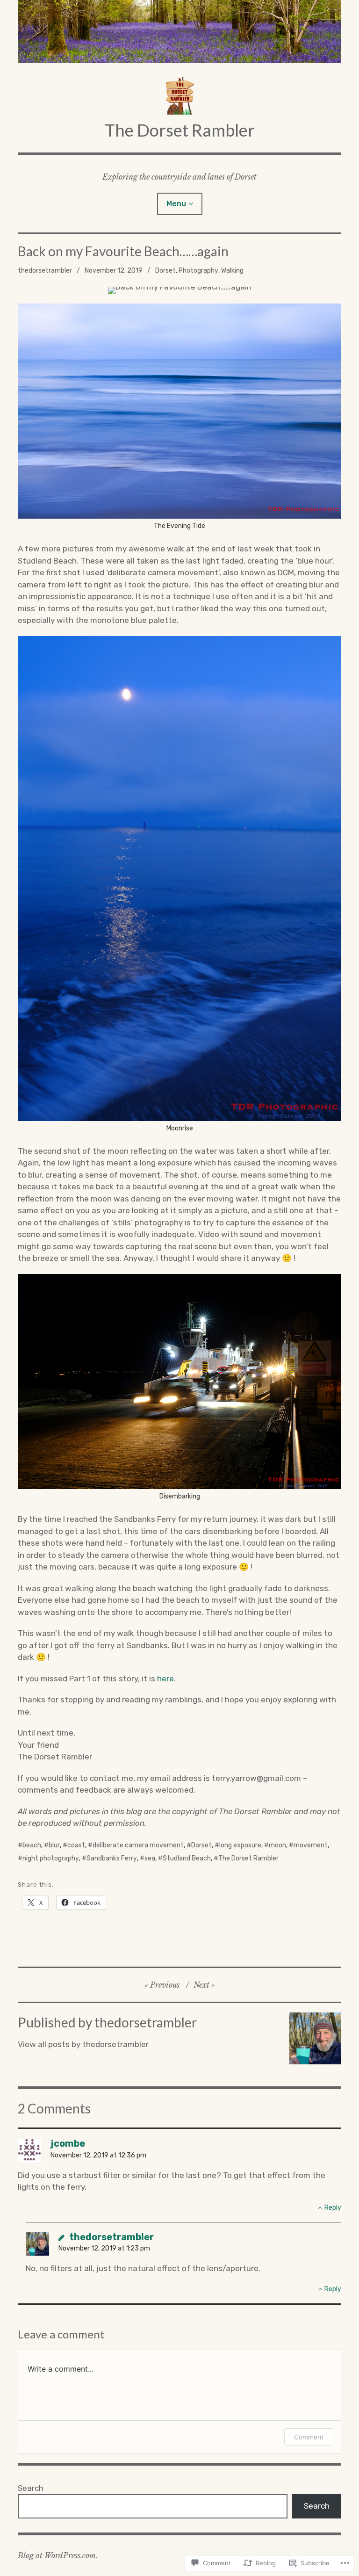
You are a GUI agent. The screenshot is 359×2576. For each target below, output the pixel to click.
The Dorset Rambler (180, 130)
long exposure (240, 1845)
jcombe (68, 2143)
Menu (176, 204)
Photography (198, 271)
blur (54, 1845)
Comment (309, 2437)
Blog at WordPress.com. (58, 2555)
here (165, 1679)
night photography (51, 1858)
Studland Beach (187, 1858)
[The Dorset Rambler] (179, 32)
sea (150, 1858)
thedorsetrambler (45, 271)
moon (277, 1845)
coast (76, 1845)
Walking (232, 271)
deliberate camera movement (138, 1845)
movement (311, 1845)
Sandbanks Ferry (112, 1858)
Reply (333, 2208)
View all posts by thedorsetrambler (83, 2044)
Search (31, 2488)
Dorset (165, 271)
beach (32, 1845)
